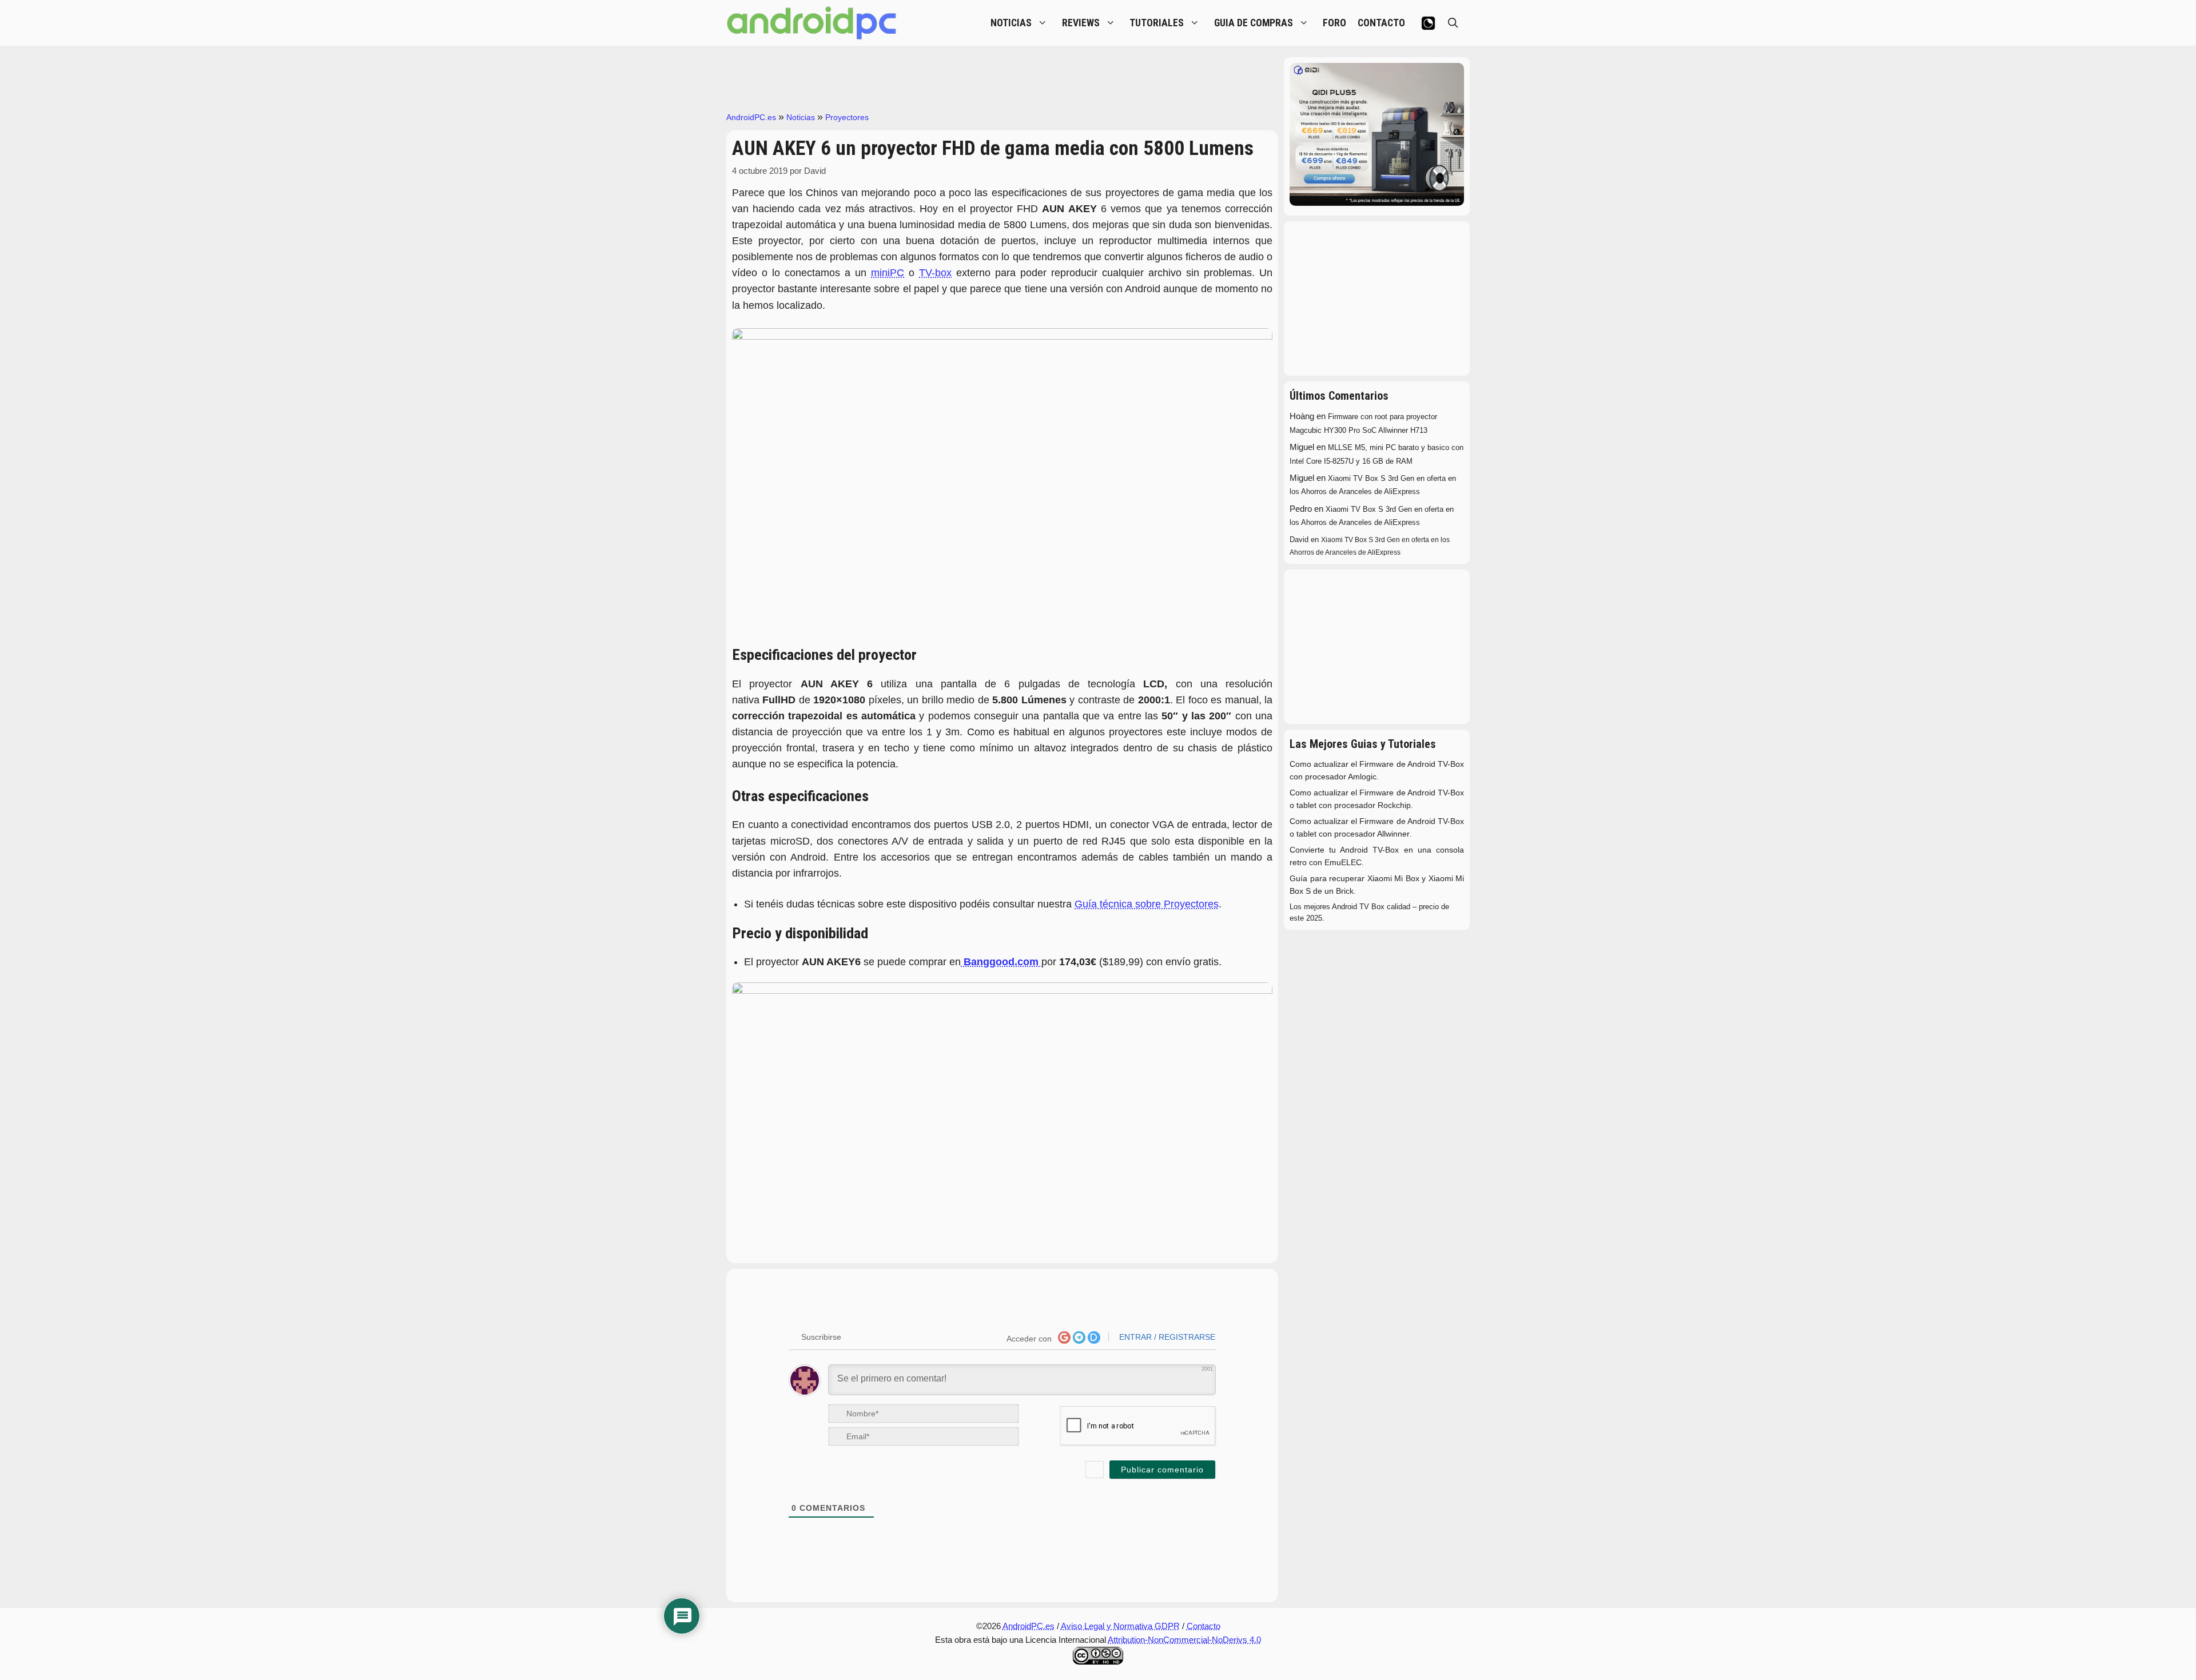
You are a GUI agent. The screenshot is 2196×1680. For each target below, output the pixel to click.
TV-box (935, 273)
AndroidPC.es (751, 117)
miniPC (888, 273)
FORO (1334, 23)
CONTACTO (1381, 23)
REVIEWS (1081, 23)
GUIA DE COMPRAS (1254, 23)
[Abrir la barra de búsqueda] (1453, 23)
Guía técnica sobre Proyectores (1147, 904)
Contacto (1204, 1626)
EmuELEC (1343, 863)
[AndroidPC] (812, 23)
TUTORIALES (1157, 23)
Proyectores (847, 117)
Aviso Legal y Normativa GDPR (1120, 1626)
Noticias (801, 117)
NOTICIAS (1011, 23)
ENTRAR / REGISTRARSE (1166, 1337)
